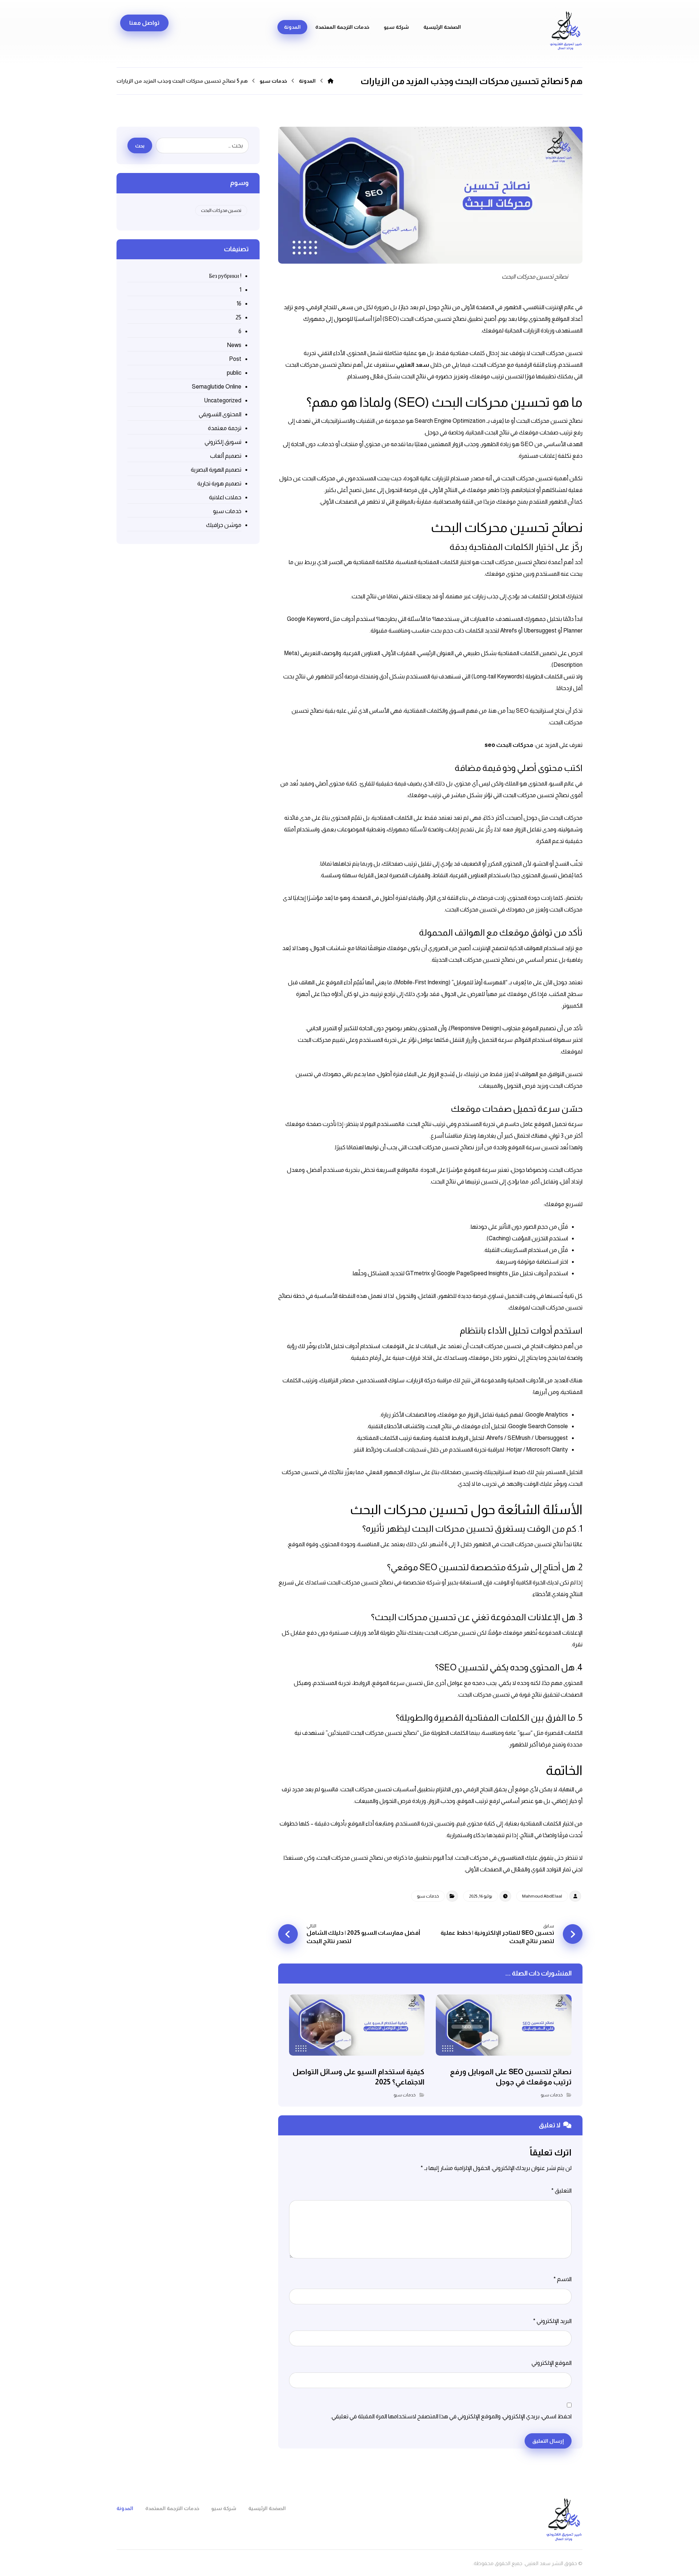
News (234, 345)
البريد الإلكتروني (552, 2321)
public (234, 373)
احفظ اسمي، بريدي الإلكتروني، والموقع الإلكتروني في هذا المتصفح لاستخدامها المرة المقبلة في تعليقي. (451, 2416)
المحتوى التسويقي (220, 414)
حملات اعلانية (225, 497)
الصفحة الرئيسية (442, 27)
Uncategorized (222, 400)
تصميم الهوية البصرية (216, 470)
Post (235, 359)
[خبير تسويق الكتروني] (566, 31)
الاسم (562, 2279)
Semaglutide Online (216, 387)
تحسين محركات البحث (221, 210)
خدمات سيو (428, 1896)
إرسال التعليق (548, 2441)
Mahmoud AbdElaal (542, 1896)
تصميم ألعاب (226, 456)
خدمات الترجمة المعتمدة (342, 27)
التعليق (561, 2191)
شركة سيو (396, 27)
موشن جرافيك (224, 525)
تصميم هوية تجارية (219, 483)
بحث (140, 146)
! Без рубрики (225, 276)
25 (238, 317)
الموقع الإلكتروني (552, 2363)
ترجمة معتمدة (224, 428)
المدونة (292, 27)
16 (239, 304)
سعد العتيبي (413, 365)
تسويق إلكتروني (223, 442)
